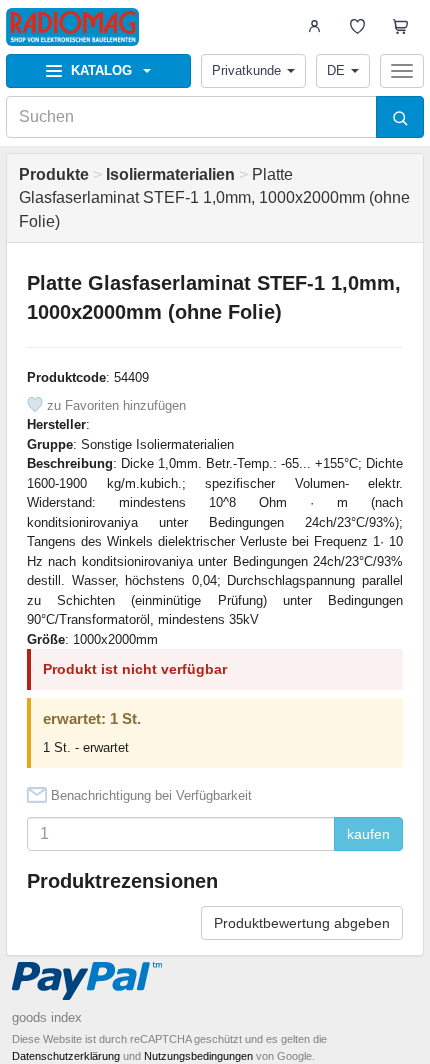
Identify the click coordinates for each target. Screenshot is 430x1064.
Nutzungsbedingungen (198, 1056)
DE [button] (336, 70)
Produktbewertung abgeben (302, 923)
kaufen (368, 834)
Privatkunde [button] (246, 70)
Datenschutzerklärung (66, 1056)
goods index (47, 1017)
